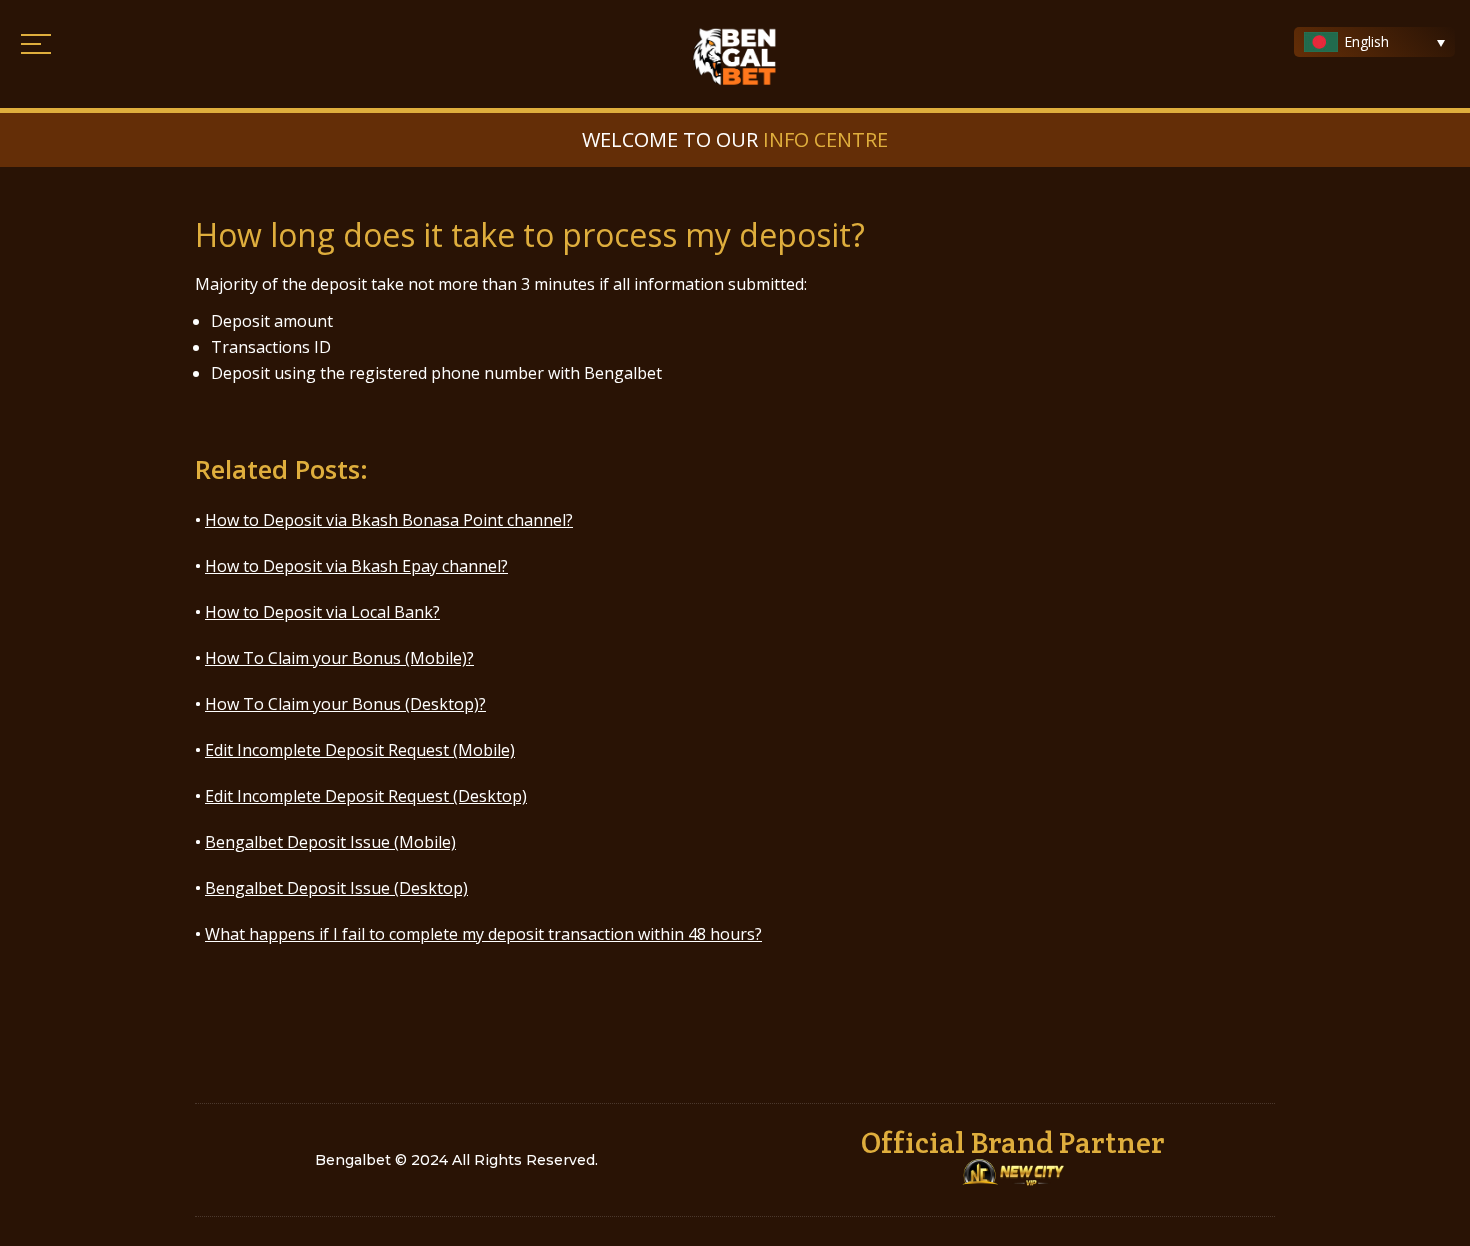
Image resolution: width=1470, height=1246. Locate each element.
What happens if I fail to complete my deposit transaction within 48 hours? (483, 934)
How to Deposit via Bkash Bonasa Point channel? (389, 520)
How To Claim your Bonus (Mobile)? (339, 658)
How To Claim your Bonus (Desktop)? (345, 704)
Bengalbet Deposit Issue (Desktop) (336, 888)
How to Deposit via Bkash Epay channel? (356, 566)
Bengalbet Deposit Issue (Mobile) (330, 842)
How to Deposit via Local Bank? (322, 612)
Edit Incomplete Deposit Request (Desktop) (366, 796)
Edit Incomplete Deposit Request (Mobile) (360, 750)
